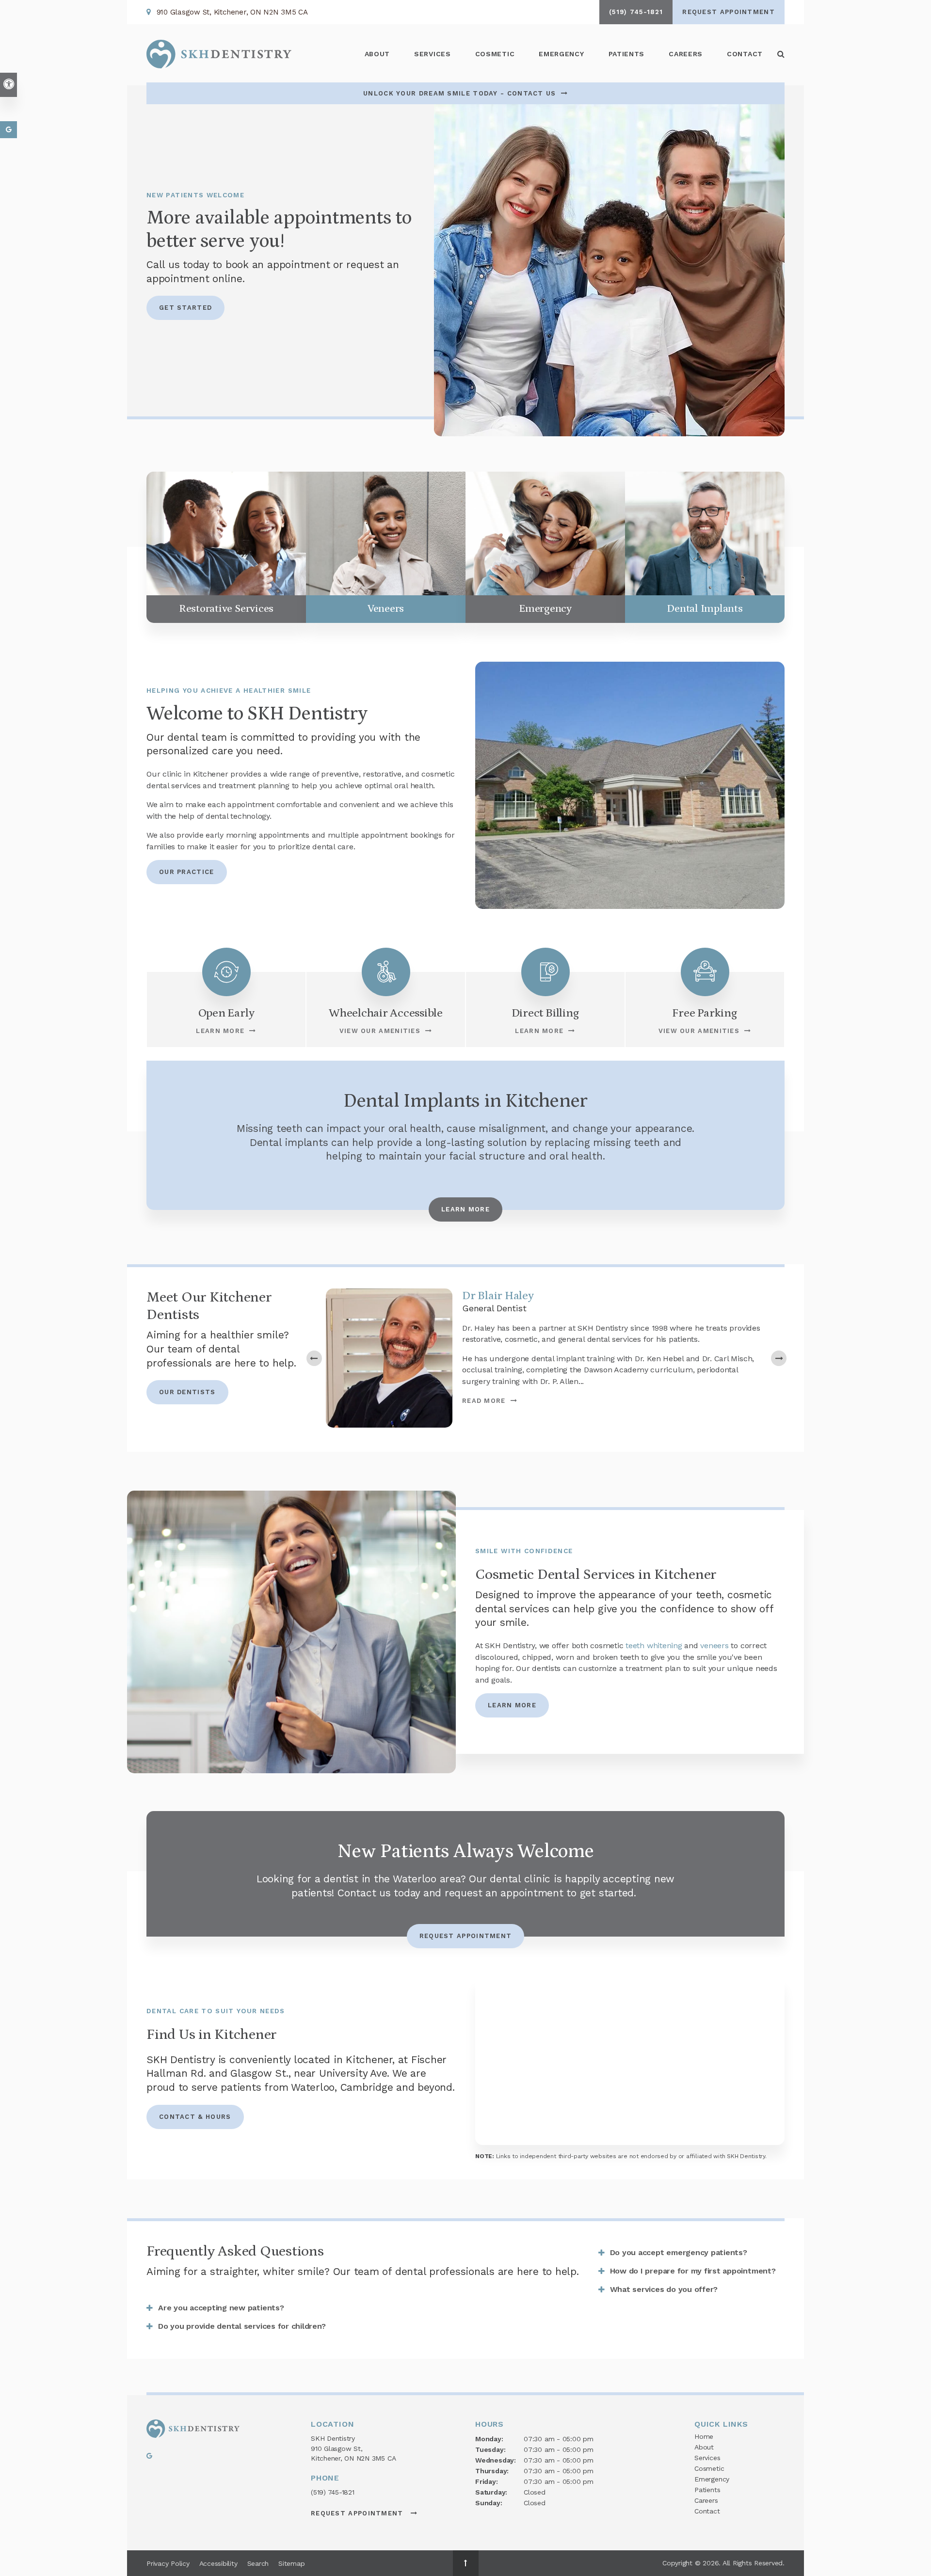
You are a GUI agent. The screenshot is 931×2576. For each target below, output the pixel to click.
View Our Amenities (380, 1031)
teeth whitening (654, 1646)
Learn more (512, 1705)
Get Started (185, 308)
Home (704, 2436)
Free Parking (705, 1013)
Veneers (386, 609)
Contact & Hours (195, 2117)
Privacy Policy (168, 2563)
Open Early (226, 1013)
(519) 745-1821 (333, 2492)
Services (707, 2458)
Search (258, 2563)
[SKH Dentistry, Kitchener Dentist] (193, 2430)
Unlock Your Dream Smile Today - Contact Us (460, 93)
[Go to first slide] (779, 1358)
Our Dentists (187, 1392)
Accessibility (218, 2563)
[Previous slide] (314, 1358)
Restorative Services (226, 609)
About (704, 2447)
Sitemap (291, 2563)
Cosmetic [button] (495, 54)
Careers (686, 54)
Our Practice (187, 872)
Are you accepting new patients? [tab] (221, 2308)
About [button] (377, 54)
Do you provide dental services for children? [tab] (242, 2326)
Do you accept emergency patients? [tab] (679, 2252)
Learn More (220, 1031)
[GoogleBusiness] (149, 2458)
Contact (745, 54)
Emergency (561, 54)
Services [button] (433, 54)
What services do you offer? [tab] (664, 2289)
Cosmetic (709, 2468)
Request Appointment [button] (729, 12)
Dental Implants (705, 609)
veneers (714, 1646)
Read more (484, 1401)
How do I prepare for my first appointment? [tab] (693, 2271)
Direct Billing (546, 1013)
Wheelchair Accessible (386, 1013)
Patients (627, 54)
